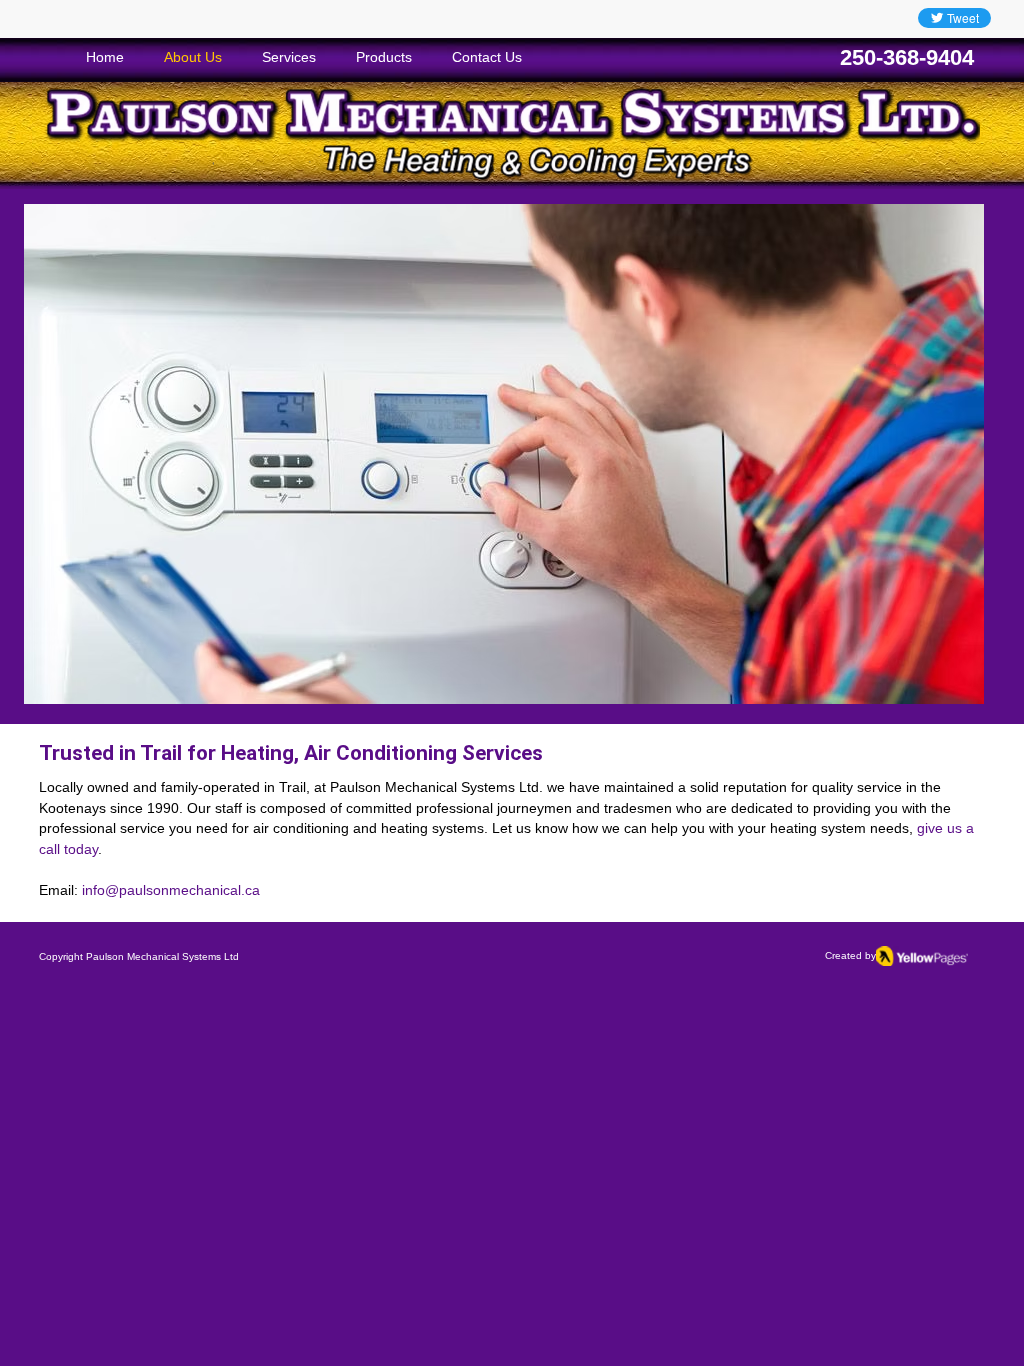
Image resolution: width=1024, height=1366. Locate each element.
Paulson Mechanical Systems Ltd (162, 956)
